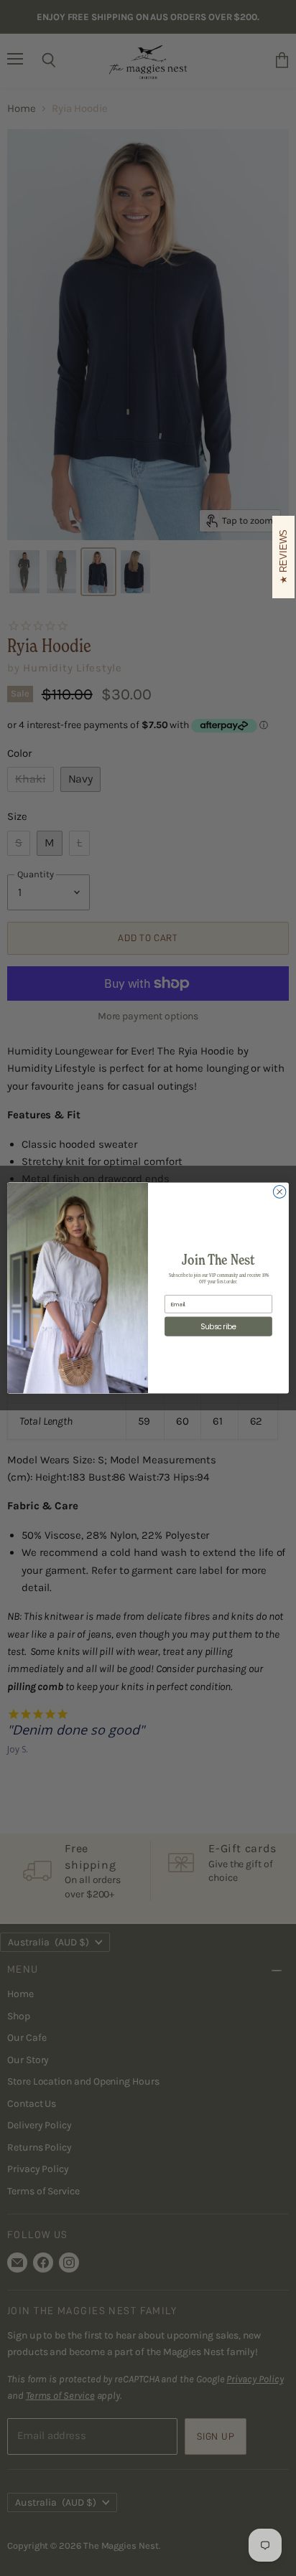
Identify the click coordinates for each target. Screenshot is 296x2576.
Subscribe (218, 1326)
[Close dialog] (279, 1192)
